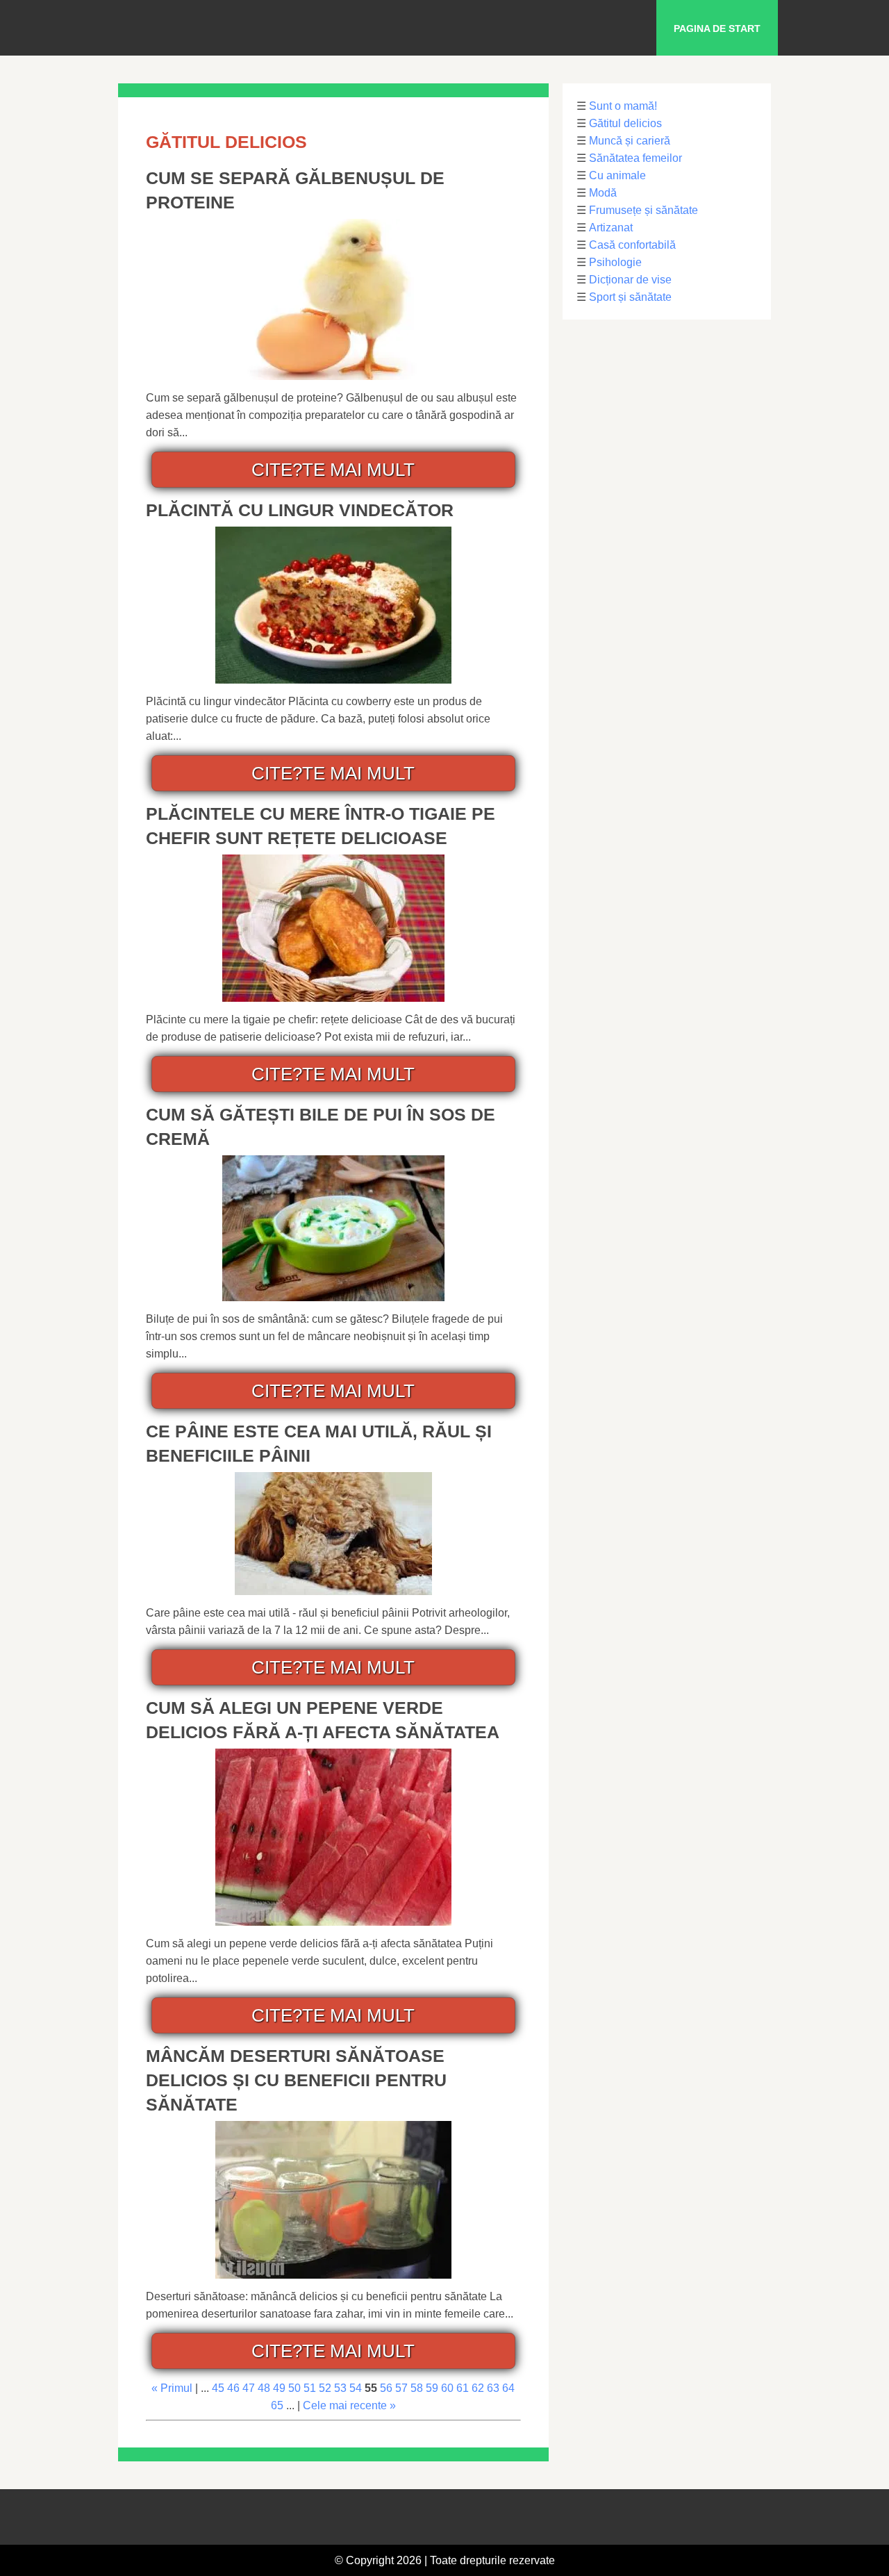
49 (279, 2388)
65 (277, 2405)
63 (493, 2388)
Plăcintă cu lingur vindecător (300, 510)
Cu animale (617, 175)
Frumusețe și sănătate (643, 210)
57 (401, 2388)
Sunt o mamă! (623, 106)
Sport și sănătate (630, 297)
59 (432, 2388)
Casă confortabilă (632, 245)
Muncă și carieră (630, 141)
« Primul (172, 2388)
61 (463, 2388)
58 (417, 2388)
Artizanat (611, 228)
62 (478, 2388)
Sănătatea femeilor (635, 158)
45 (218, 2388)
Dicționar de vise (630, 280)
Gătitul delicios (625, 123)
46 (233, 2388)
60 (447, 2388)
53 (340, 2388)
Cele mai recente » (349, 2405)
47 (249, 2388)
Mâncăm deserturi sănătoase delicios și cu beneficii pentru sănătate (296, 2080)
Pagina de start (717, 28)
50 (294, 2388)
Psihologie (615, 262)
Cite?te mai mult (333, 470)
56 (386, 2388)
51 (310, 2388)
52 (325, 2388)
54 (356, 2388)
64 (508, 2388)
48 (264, 2388)
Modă (603, 193)
